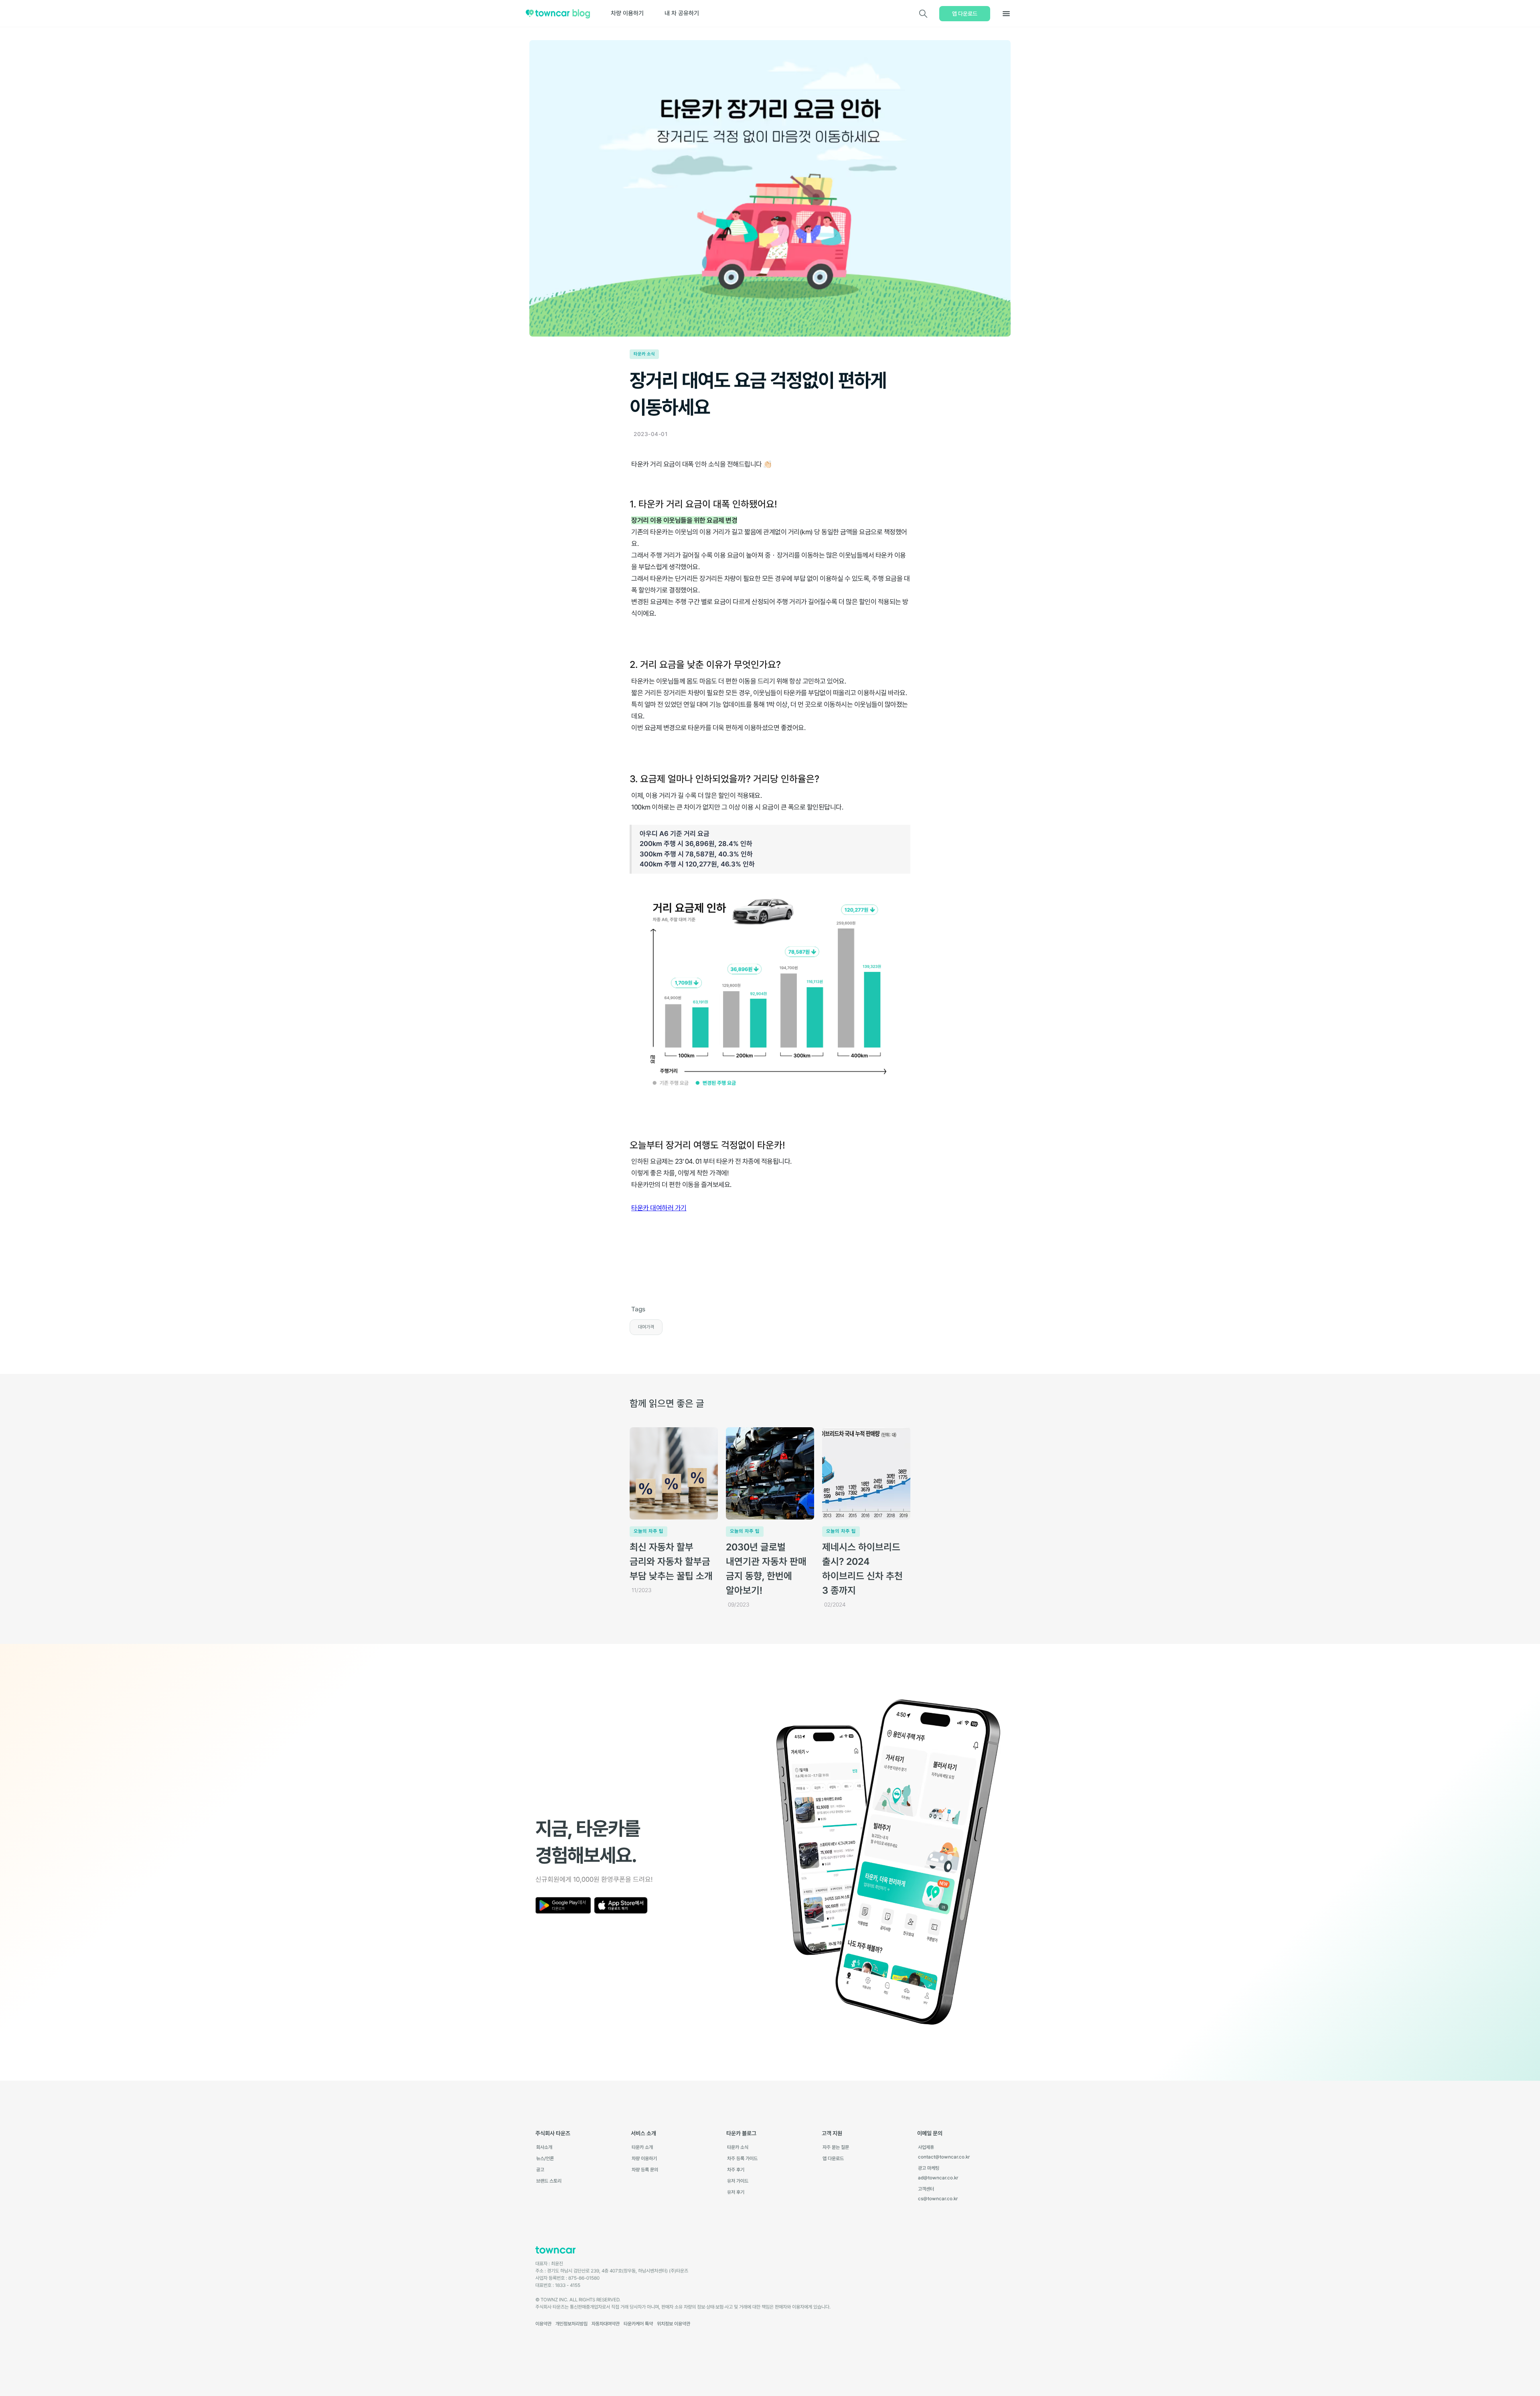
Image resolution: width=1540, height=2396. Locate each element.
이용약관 (543, 2324)
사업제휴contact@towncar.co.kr (944, 2152)
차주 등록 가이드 (742, 2159)
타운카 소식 (644, 354)
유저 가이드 (738, 2181)
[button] (1006, 14)
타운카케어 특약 (638, 2324)
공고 (540, 2170)
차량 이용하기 (627, 13)
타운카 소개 (642, 2147)
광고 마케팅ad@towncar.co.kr (938, 2173)
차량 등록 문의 (645, 2170)
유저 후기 (736, 2192)
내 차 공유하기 (682, 13)
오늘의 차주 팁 (648, 1531)
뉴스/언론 (545, 2159)
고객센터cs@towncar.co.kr (938, 2194)
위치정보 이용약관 (674, 2324)
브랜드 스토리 (549, 2181)
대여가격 (646, 1327)
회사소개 (544, 2147)
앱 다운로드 (965, 14)
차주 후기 (736, 2170)
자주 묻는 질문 (836, 2147)
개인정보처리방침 (571, 2324)
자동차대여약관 (606, 2324)
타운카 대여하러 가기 (659, 1208)
